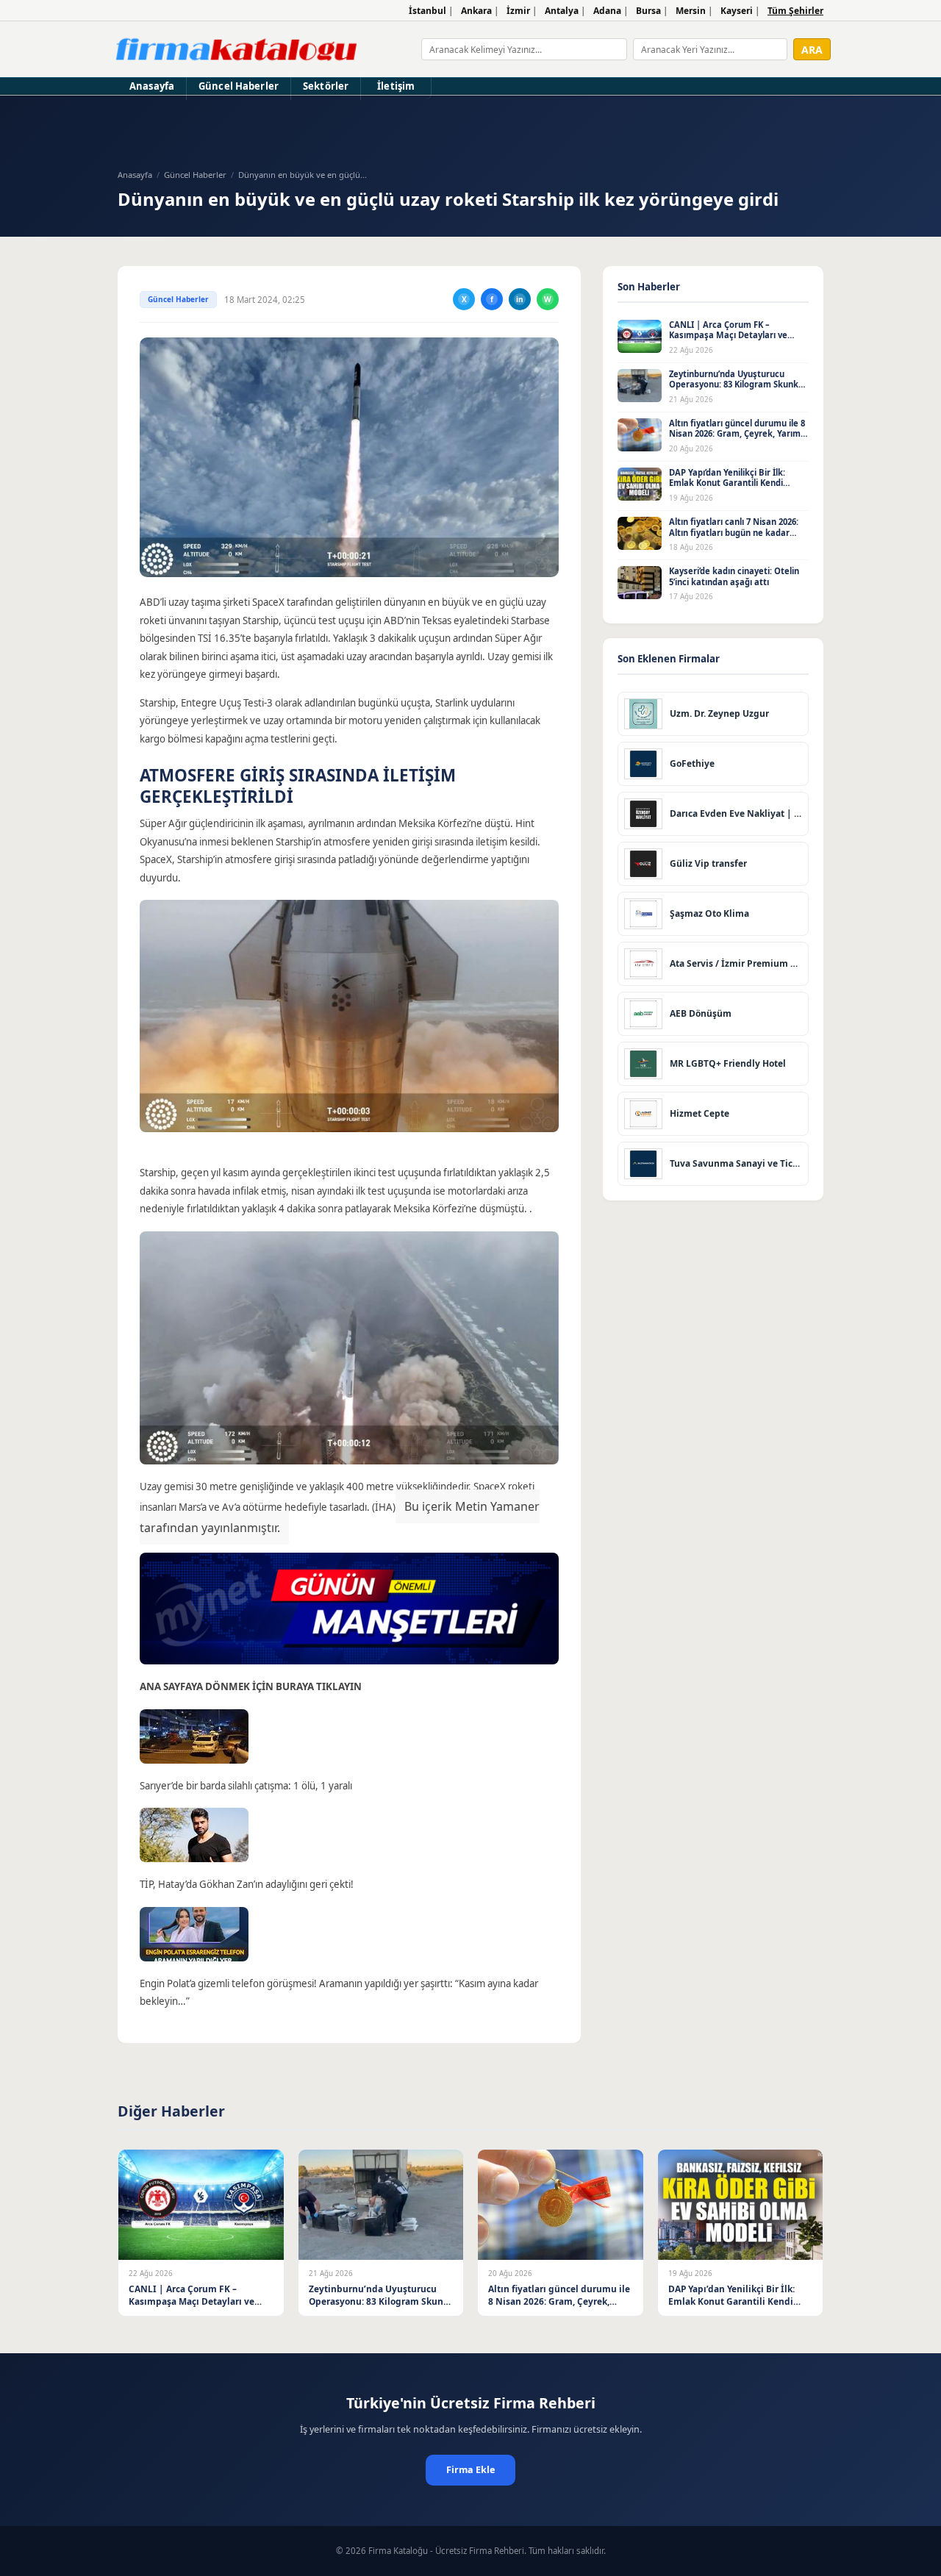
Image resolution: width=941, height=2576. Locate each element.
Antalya (562, 11)
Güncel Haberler (239, 86)
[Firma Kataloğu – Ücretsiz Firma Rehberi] (236, 49)
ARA (812, 50)
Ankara (476, 11)
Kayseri (737, 11)
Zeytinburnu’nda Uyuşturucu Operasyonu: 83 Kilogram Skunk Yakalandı (734, 384)
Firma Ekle (470, 2470)
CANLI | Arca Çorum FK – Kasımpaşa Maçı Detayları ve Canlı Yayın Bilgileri (728, 335)
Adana (607, 11)
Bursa (648, 11)
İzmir (518, 11)
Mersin (691, 11)
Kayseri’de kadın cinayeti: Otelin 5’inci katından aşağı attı (734, 576)
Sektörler (326, 86)
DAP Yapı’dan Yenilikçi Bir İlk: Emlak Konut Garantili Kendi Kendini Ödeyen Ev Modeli (727, 483)
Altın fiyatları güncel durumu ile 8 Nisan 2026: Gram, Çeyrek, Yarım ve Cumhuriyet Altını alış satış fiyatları (737, 439)
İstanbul (427, 11)
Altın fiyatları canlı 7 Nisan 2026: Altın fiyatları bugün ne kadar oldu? (734, 532)
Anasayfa (152, 86)
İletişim (396, 86)
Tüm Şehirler (795, 11)
